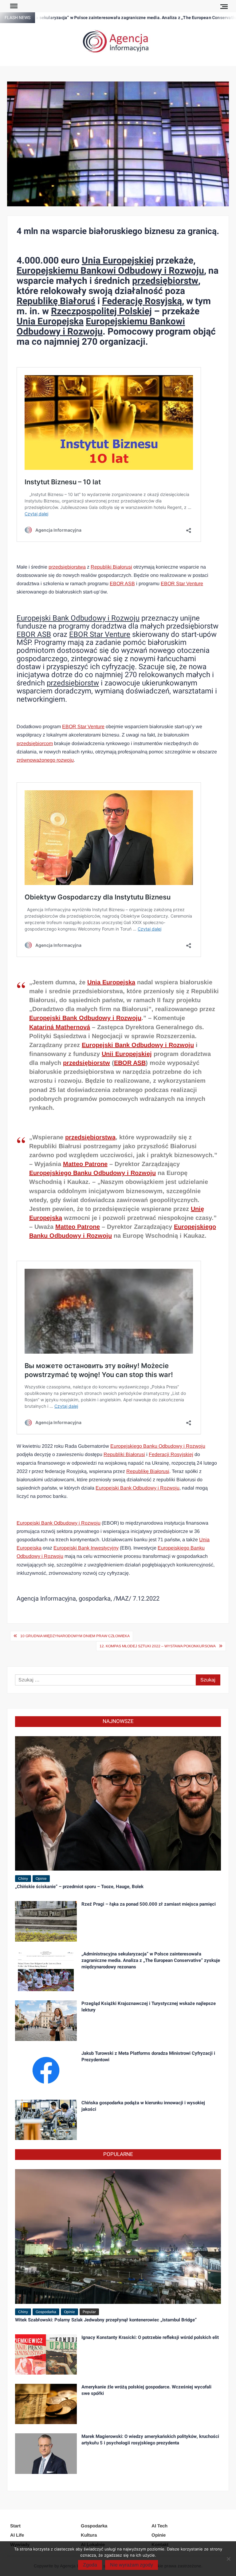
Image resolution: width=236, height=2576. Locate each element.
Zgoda (90, 2565)
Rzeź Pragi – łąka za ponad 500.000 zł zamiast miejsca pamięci (149, 1904)
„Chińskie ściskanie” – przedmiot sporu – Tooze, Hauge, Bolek (79, 1887)
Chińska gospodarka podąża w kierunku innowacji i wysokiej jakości (143, 2106)
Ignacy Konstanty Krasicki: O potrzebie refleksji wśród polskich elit (150, 2337)
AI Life (17, 2535)
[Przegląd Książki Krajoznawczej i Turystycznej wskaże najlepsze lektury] (46, 2020)
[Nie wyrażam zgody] (228, 2559)
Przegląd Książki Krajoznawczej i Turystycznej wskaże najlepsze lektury (149, 2007)
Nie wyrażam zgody (132, 2565)
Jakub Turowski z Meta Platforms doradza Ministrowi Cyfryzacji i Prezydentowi (148, 2056)
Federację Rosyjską (142, 301)
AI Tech (159, 2526)
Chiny (23, 1879)
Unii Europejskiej (127, 1054)
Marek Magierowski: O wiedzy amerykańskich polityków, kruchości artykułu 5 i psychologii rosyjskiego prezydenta (150, 2440)
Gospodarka (46, 2312)
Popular (89, 2312)
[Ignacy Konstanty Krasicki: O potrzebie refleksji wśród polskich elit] (46, 2354)
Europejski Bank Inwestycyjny (86, 1548)
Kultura (89, 2535)
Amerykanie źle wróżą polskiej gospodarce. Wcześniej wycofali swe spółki (146, 2390)
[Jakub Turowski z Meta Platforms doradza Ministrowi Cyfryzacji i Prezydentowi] (46, 2070)
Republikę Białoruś (56, 301)
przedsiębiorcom (35, 743)
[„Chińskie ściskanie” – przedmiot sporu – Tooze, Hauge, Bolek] (118, 1803)
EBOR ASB (122, 583)
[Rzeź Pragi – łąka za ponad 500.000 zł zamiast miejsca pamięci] (46, 1921)
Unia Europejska (50, 322)
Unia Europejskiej (118, 261)
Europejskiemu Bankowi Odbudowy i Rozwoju (110, 271)
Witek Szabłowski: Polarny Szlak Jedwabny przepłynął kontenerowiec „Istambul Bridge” (106, 2320)
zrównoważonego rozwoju (45, 760)
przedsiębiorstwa (67, 567)
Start (15, 2526)
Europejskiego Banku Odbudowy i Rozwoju (92, 1173)
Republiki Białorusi (111, 567)
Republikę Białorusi (148, 1471)
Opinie (41, 1879)
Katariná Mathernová (60, 1027)
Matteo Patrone (85, 1164)
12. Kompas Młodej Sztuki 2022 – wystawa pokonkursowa (158, 1646)
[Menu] (13, 6)
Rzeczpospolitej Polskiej (101, 312)
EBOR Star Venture (182, 583)
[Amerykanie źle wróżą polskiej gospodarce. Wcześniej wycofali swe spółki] (46, 2404)
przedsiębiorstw (165, 281)
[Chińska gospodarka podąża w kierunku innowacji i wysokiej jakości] (46, 2120)
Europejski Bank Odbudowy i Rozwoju (78, 618)
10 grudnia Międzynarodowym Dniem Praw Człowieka (75, 1636)
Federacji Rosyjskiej (171, 1454)
